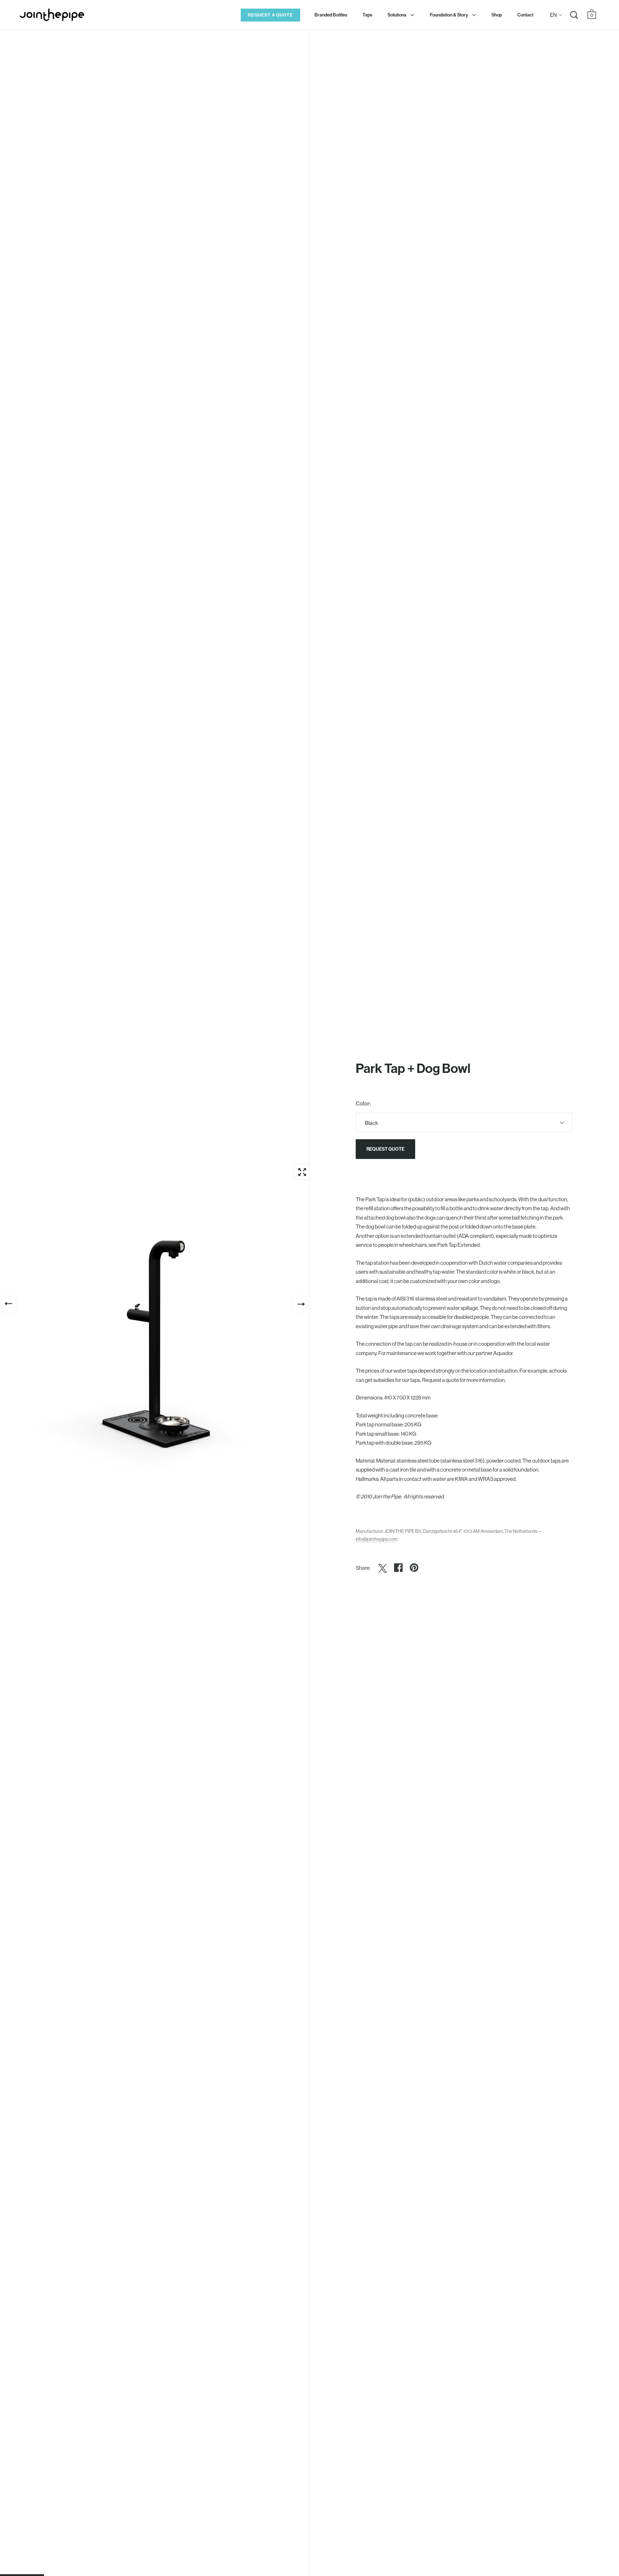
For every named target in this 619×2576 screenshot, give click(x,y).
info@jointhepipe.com (376, 1539)
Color (363, 1103)
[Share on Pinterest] (414, 1568)
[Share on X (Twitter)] (383, 1568)
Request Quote (385, 1149)
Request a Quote (270, 15)
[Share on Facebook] (398, 1568)
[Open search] (574, 16)
